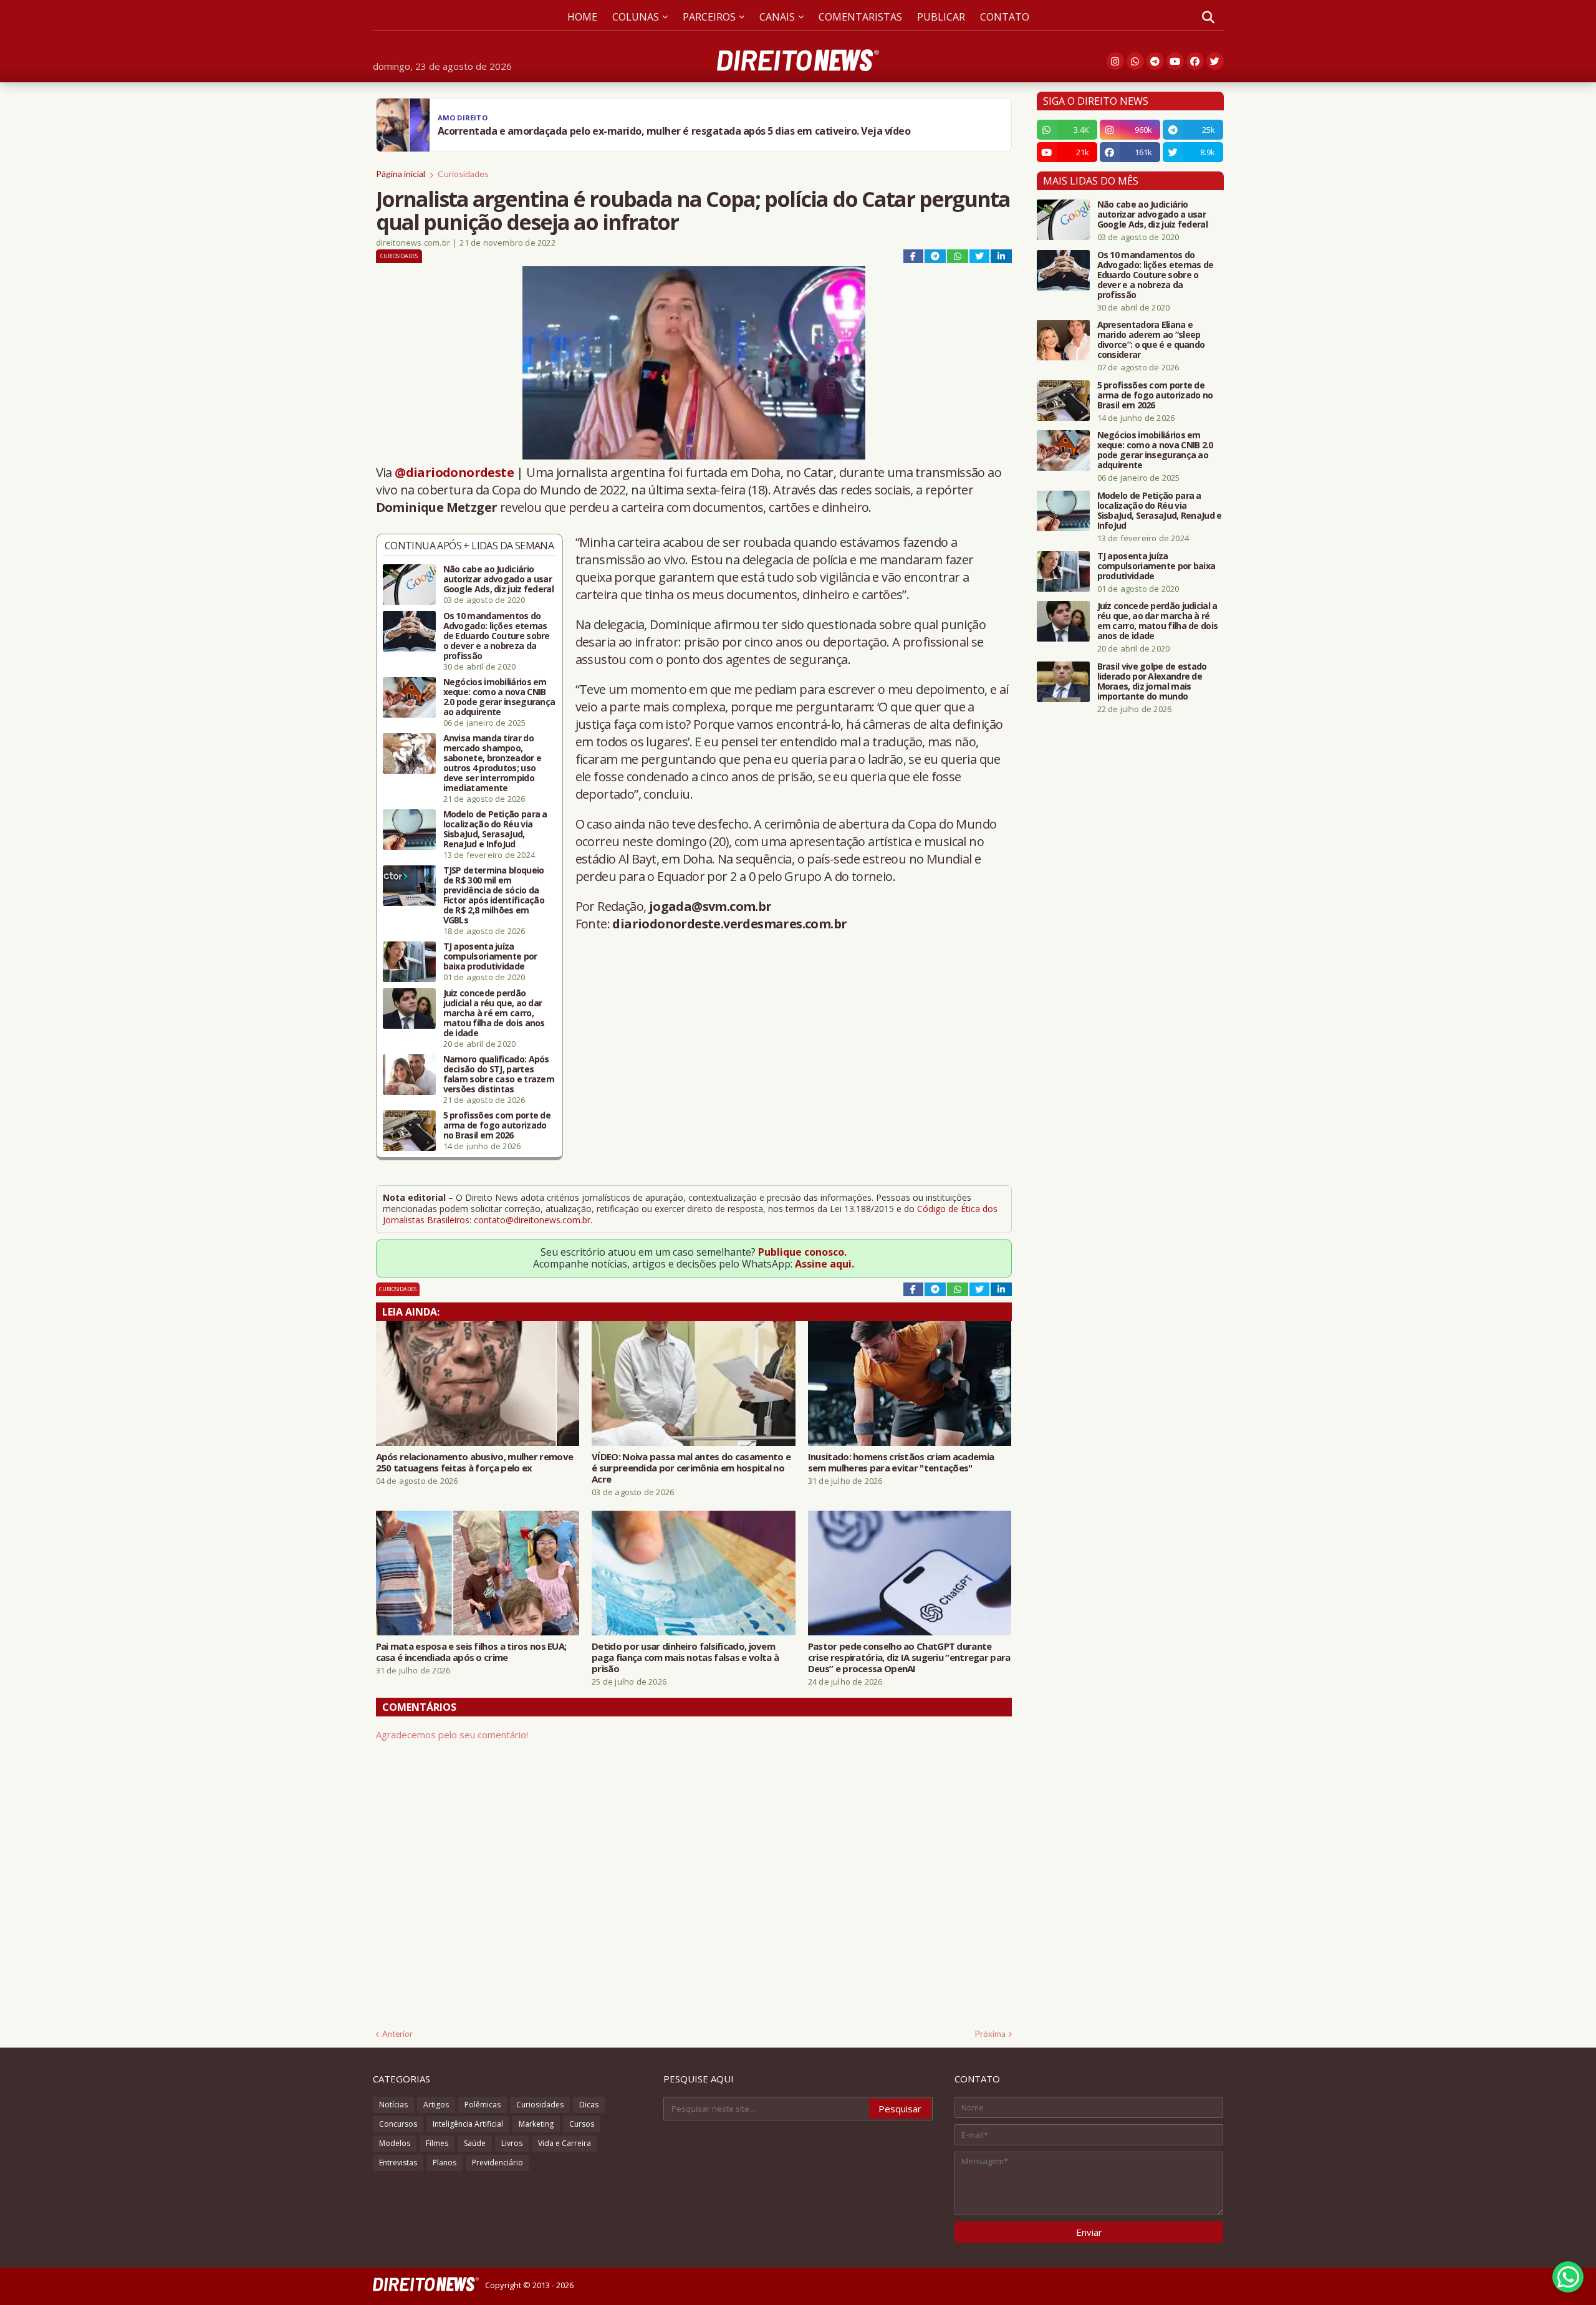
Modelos (395, 2143)
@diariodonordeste (454, 472)
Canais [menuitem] (777, 17)
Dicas (589, 2105)
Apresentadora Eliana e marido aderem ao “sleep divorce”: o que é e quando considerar (1151, 340)
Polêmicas (483, 2105)
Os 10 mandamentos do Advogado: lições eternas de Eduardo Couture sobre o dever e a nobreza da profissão (497, 636)
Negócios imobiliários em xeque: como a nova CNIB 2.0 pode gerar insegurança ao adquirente (499, 697)
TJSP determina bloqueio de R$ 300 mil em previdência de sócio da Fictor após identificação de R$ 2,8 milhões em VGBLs (494, 895)
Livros (512, 2143)
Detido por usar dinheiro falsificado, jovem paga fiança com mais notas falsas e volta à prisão (685, 1657)
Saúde (475, 2143)
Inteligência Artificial (468, 2124)
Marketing (536, 2124)
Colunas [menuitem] (636, 17)
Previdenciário (498, 2163)
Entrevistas (398, 2163)
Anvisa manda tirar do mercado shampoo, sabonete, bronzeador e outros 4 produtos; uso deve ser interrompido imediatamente (493, 763)
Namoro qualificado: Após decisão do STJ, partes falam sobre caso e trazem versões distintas (499, 1074)
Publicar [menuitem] (941, 17)
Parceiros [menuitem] (709, 17)
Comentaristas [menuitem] (860, 17)
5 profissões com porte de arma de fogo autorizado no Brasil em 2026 (497, 1125)
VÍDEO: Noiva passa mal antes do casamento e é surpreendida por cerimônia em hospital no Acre (691, 1468)
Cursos (582, 2124)
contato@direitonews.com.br (532, 1220)
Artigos (436, 2105)
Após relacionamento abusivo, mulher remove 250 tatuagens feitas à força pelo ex (475, 1462)
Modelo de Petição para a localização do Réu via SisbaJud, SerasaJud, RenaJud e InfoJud (495, 829)
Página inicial (401, 174)
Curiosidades (463, 174)
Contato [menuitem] (1005, 17)
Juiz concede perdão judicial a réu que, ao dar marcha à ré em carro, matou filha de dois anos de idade (494, 1013)
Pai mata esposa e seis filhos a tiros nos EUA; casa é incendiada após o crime (471, 1652)
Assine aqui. (824, 1264)
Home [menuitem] (582, 17)
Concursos (398, 2124)
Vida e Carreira (565, 2143)
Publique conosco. (802, 1252)
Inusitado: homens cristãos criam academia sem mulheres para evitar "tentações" (901, 1462)
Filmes (437, 2143)
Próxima (990, 2034)
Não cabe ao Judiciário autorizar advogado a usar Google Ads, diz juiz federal (498, 579)
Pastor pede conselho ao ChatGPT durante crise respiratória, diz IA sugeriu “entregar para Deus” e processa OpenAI (909, 1657)
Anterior (397, 2034)
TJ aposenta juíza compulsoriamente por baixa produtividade (490, 956)
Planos (445, 2163)
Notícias (393, 2105)
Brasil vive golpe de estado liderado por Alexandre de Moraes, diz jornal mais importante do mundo (1152, 681)
